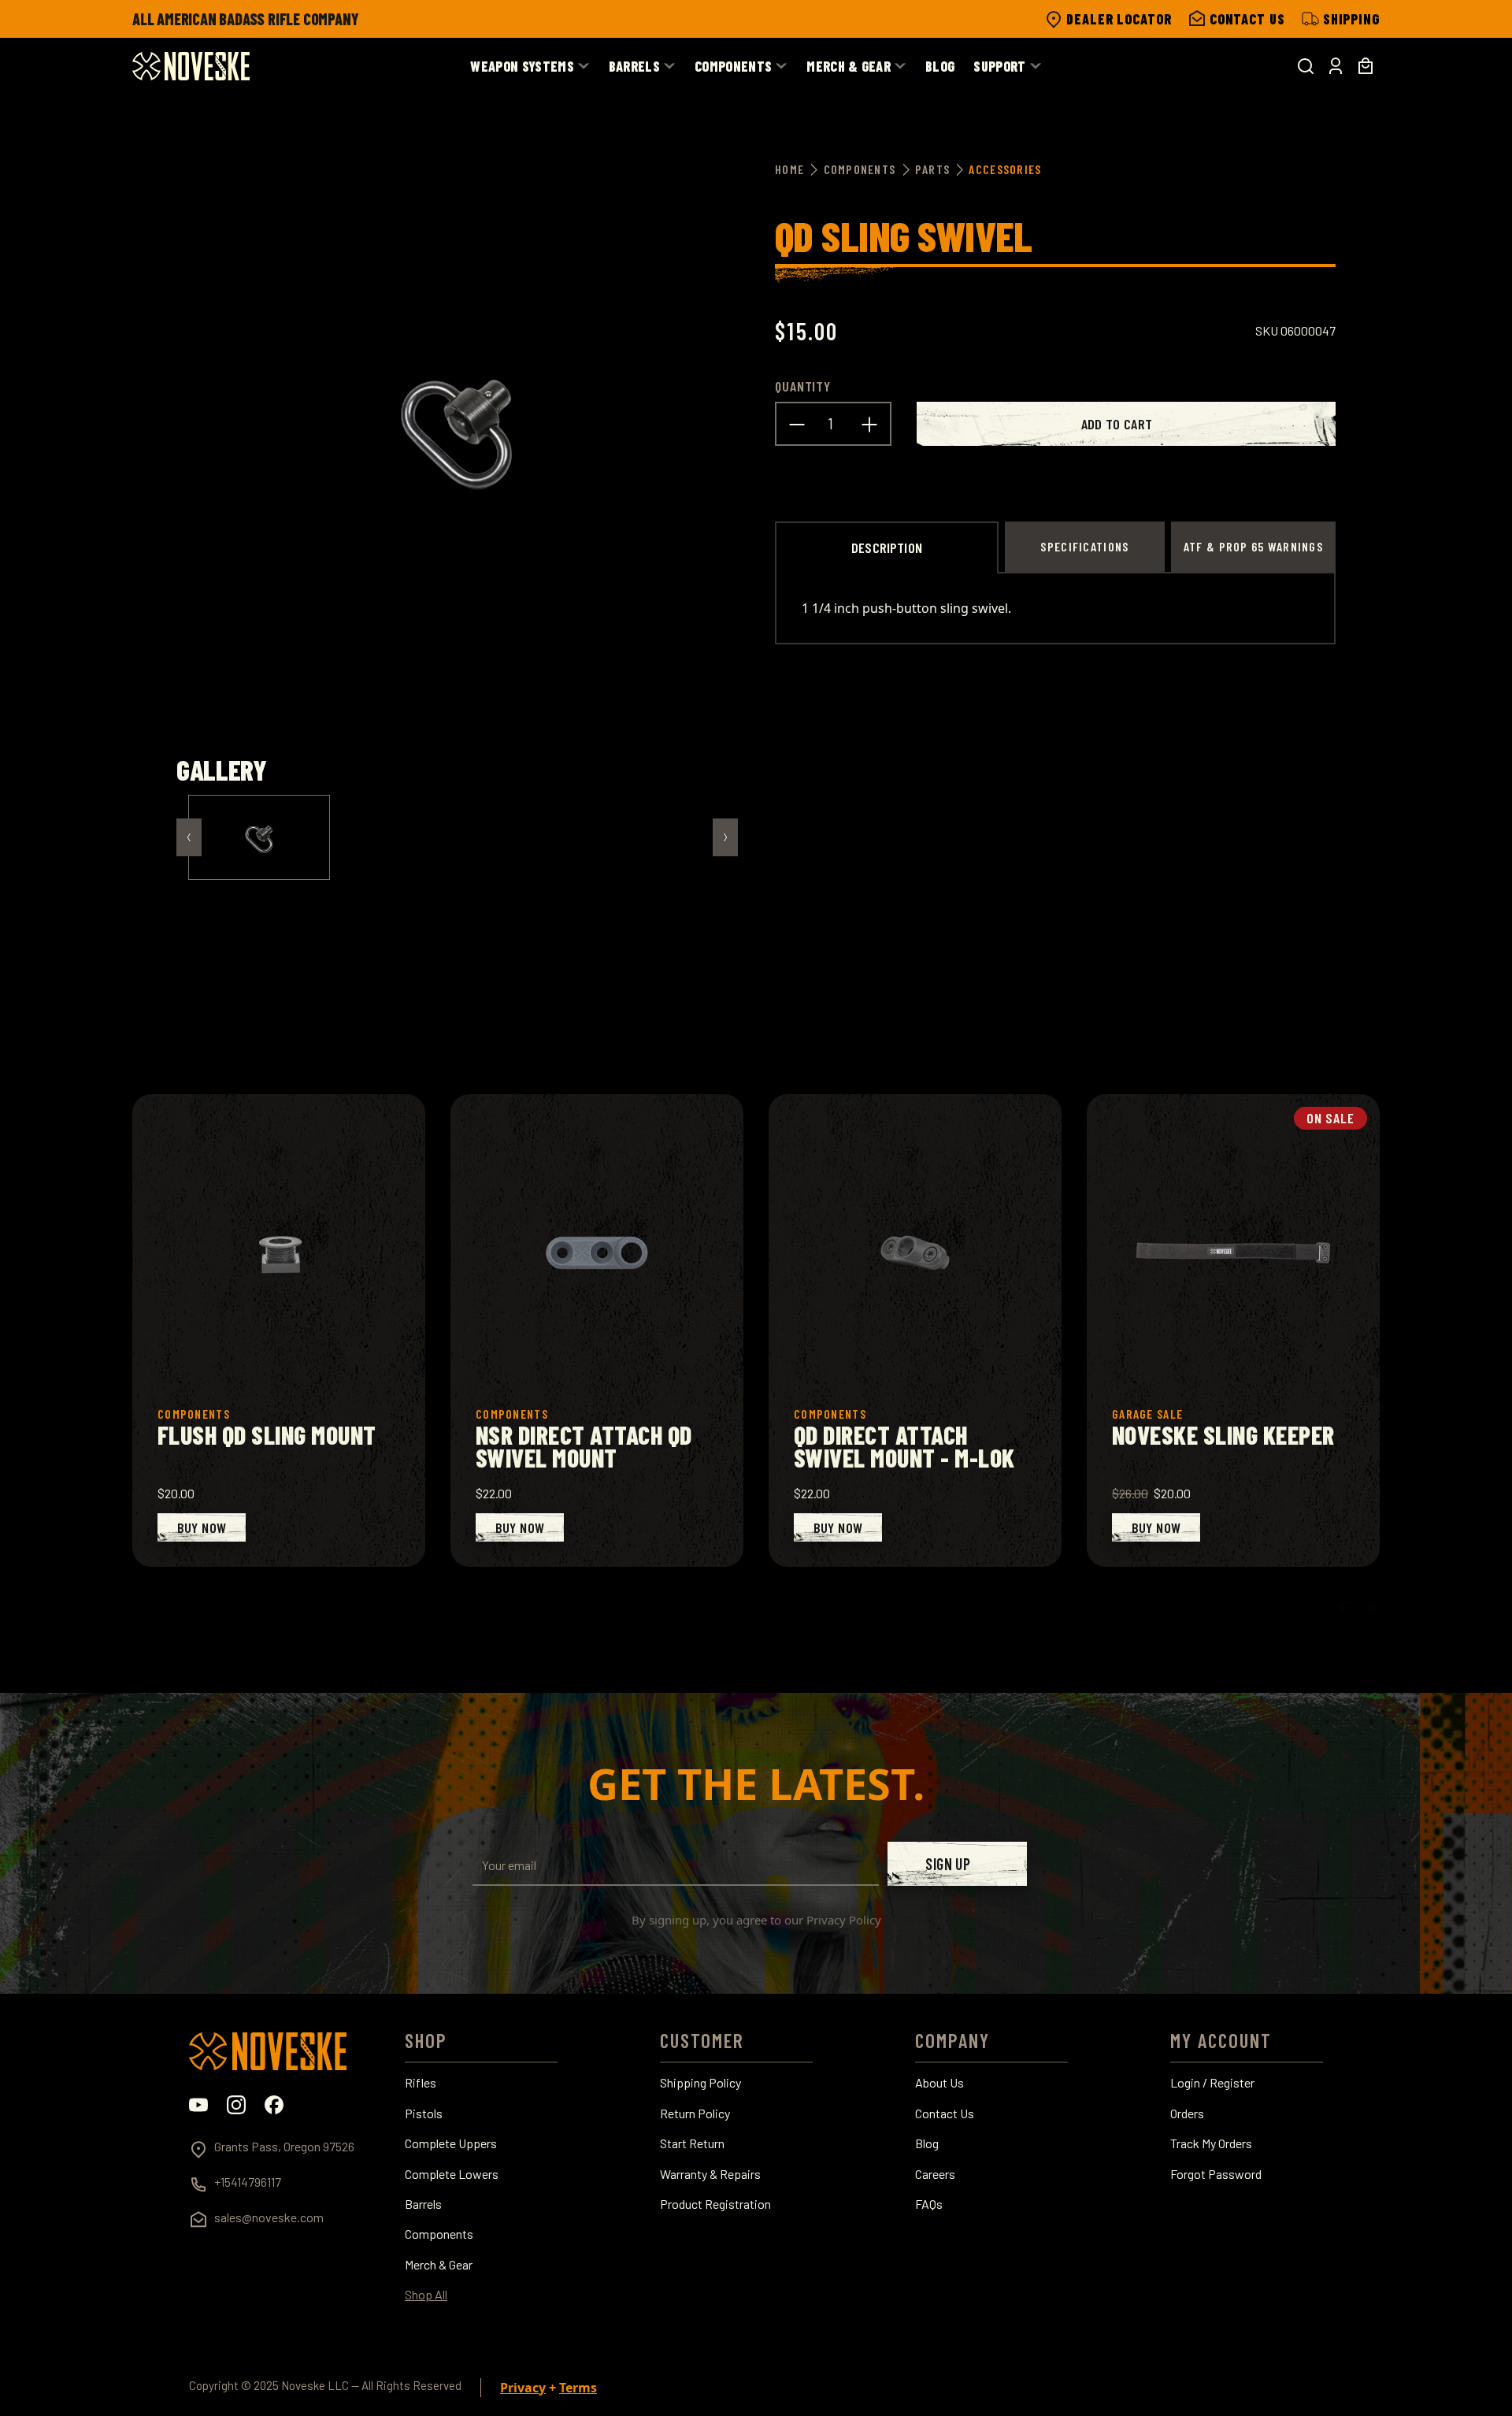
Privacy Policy (844, 1920)
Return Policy (695, 2114)
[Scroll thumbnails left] (189, 837)
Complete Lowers (452, 2174)
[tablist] (1055, 547)
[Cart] (1366, 66)
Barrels (423, 2204)
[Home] (191, 66)
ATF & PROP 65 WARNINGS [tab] (1253, 546)
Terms (578, 2388)
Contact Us (945, 2114)
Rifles (421, 2083)
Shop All (426, 2295)
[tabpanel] (1055, 608)
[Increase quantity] (869, 424)
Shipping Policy (700, 2083)
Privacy (523, 2388)
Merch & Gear (439, 2265)
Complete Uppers (451, 2143)
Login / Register (1212, 2083)
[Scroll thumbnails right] (725, 837)
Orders (1187, 2114)
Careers (935, 2174)
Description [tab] (887, 547)
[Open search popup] (1306, 66)
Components (439, 2234)
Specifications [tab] (1084, 546)
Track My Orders (1211, 2143)
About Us (939, 2083)
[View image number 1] (259, 837)
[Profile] (1336, 66)
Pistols (424, 2114)
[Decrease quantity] (797, 424)
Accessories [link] (1005, 169)
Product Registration (715, 2204)
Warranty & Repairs (710, 2174)
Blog (927, 2143)
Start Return (692, 2143)
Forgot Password (1216, 2174)
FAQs (929, 2204)
